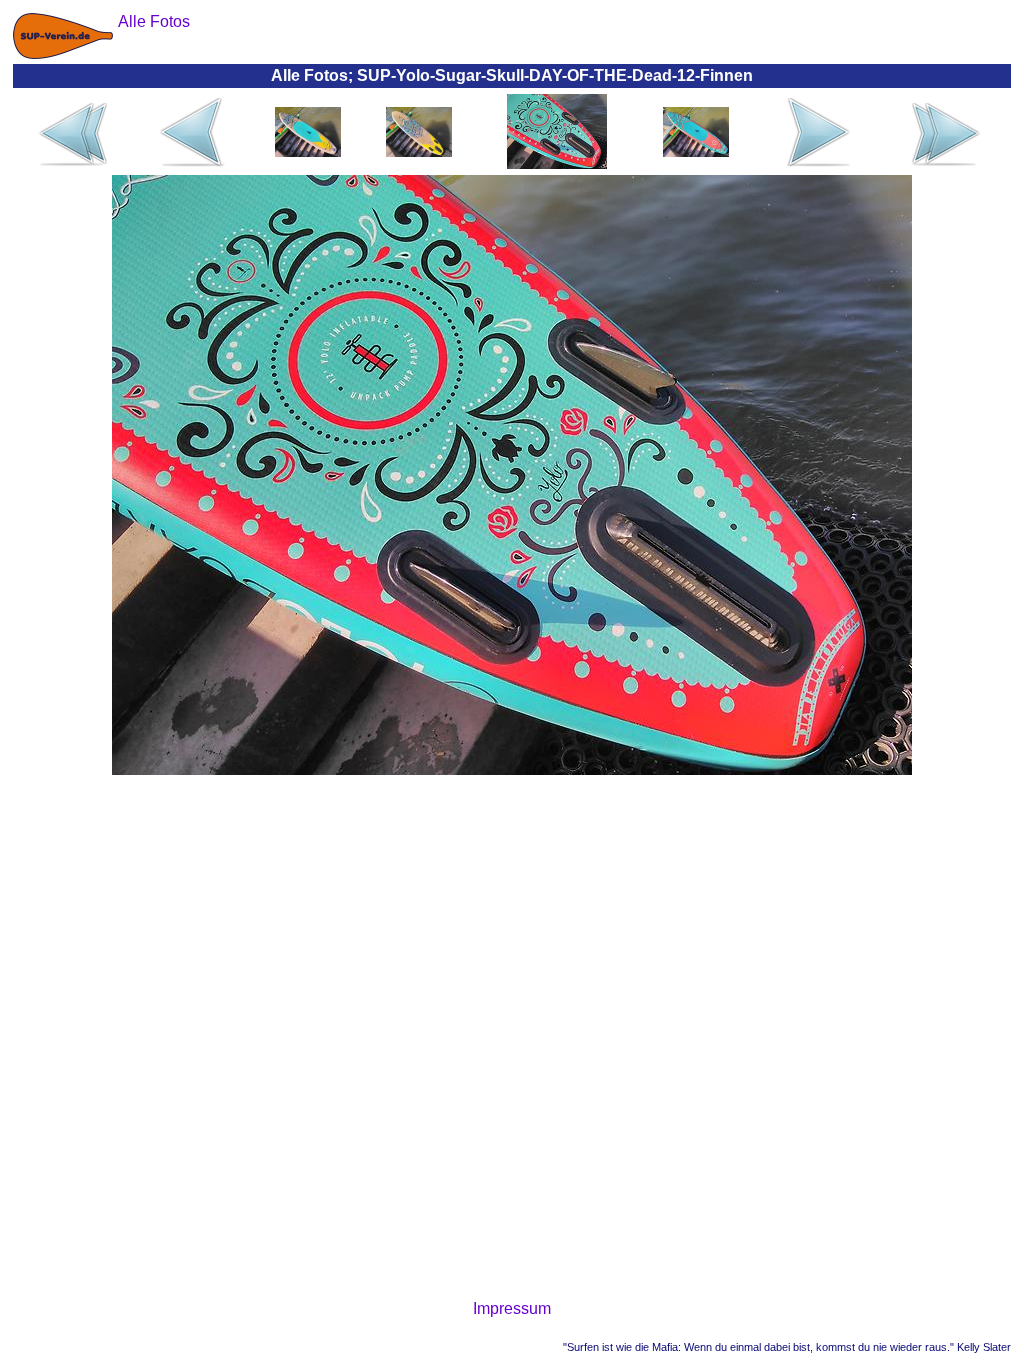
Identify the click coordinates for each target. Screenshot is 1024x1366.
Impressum (512, 1308)
